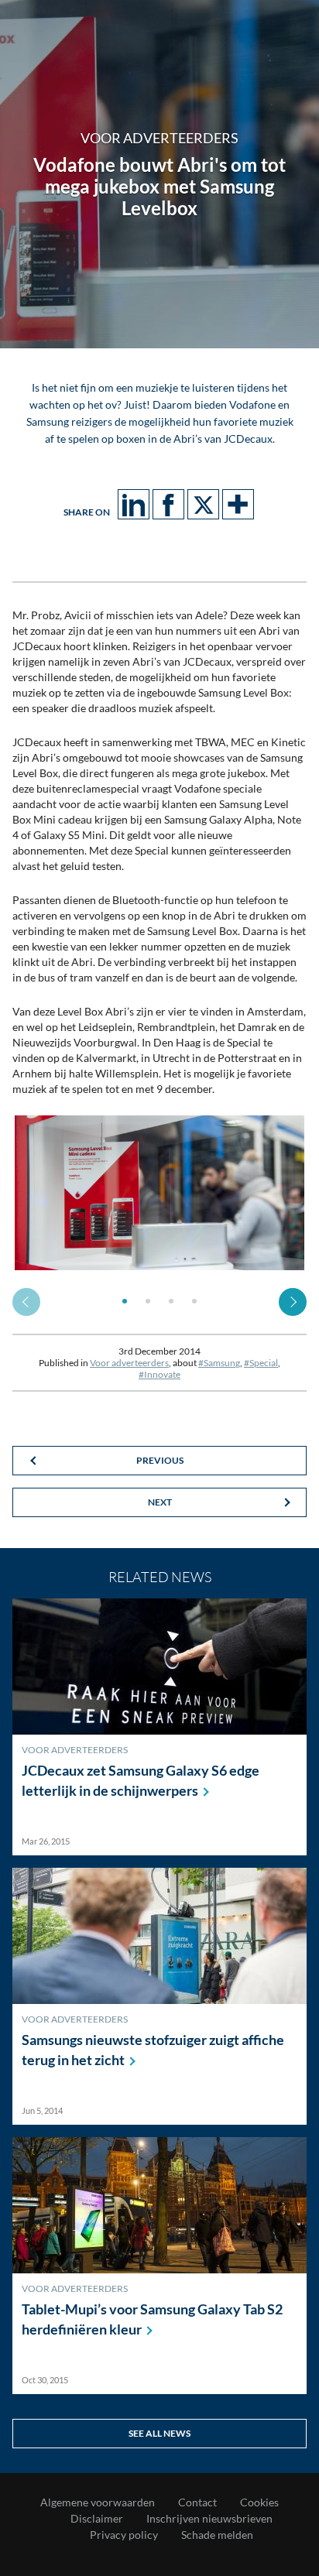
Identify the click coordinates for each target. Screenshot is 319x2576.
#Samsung (219, 1363)
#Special (261, 1363)
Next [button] (293, 1302)
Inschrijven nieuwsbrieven (209, 2519)
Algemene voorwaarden (98, 2502)
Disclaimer (97, 2519)
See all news (159, 2433)
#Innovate (159, 1374)
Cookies (259, 2502)
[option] (159, 1193)
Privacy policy (124, 2535)
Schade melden (217, 2535)
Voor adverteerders (129, 1363)
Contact (197, 2502)
